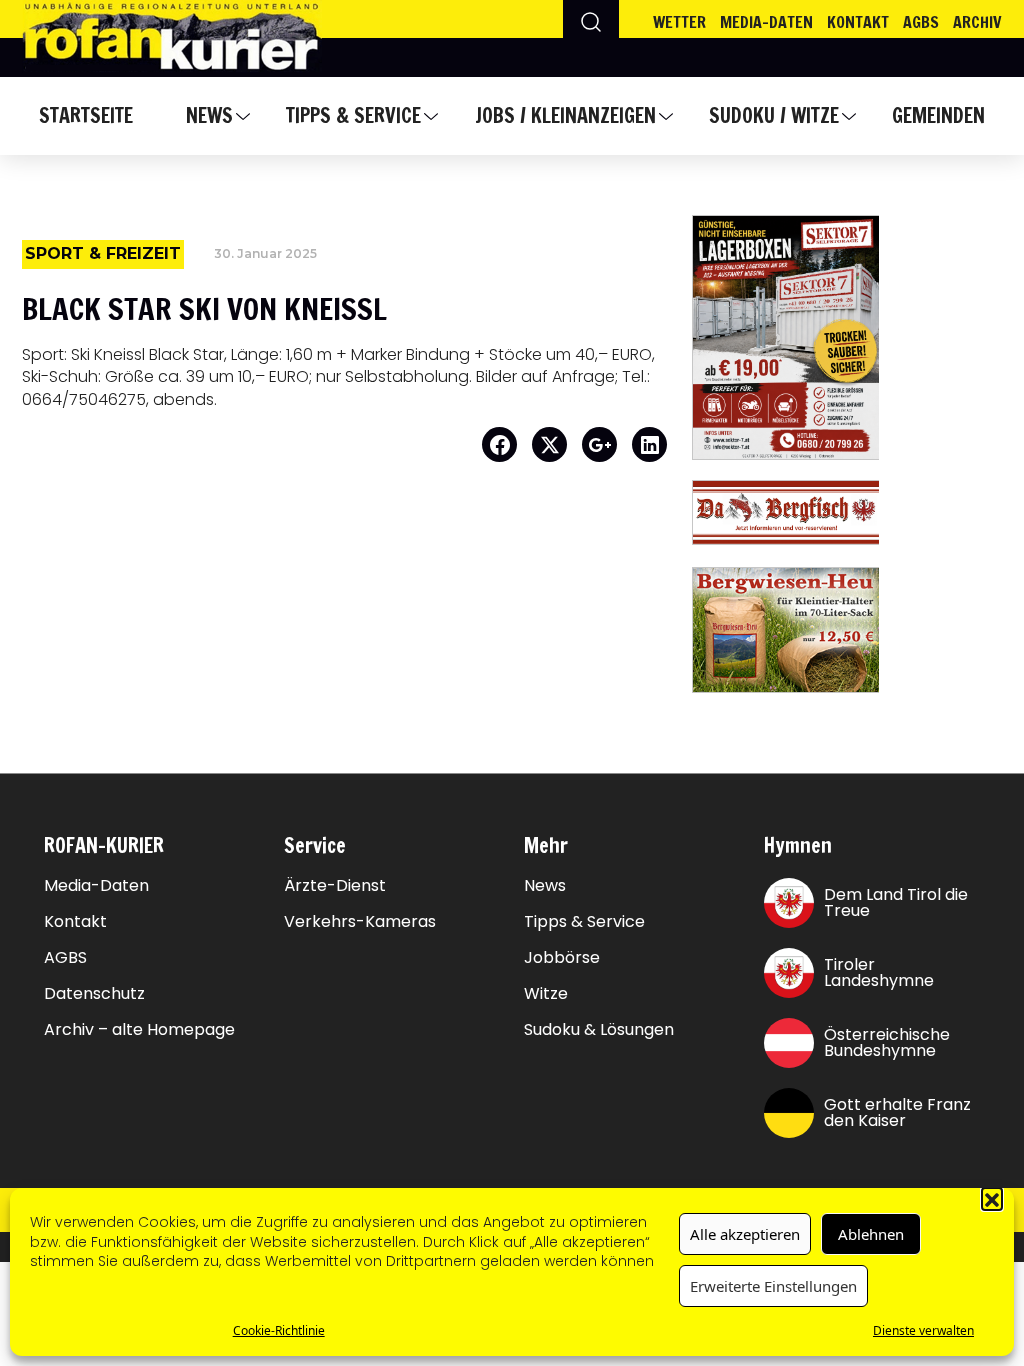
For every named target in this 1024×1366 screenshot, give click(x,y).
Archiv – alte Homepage (139, 1030)
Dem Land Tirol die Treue (896, 902)
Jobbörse (562, 958)
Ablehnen (871, 1234)
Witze (546, 994)
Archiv (977, 22)
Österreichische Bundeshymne (887, 1042)
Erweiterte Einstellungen (773, 1286)
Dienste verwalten (923, 1330)
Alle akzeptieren (745, 1234)
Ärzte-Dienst (335, 886)
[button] (992, 1198)
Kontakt (858, 22)
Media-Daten (96, 886)
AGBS (921, 22)
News (209, 115)
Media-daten (766, 22)
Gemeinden (938, 115)
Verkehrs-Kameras (360, 922)
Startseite (86, 115)
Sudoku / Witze (774, 115)
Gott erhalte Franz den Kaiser (897, 1112)
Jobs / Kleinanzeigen (565, 115)
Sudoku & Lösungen (599, 1030)
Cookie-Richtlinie (279, 1330)
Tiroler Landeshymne (879, 972)
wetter (679, 22)
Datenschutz (94, 994)
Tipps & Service (353, 115)
